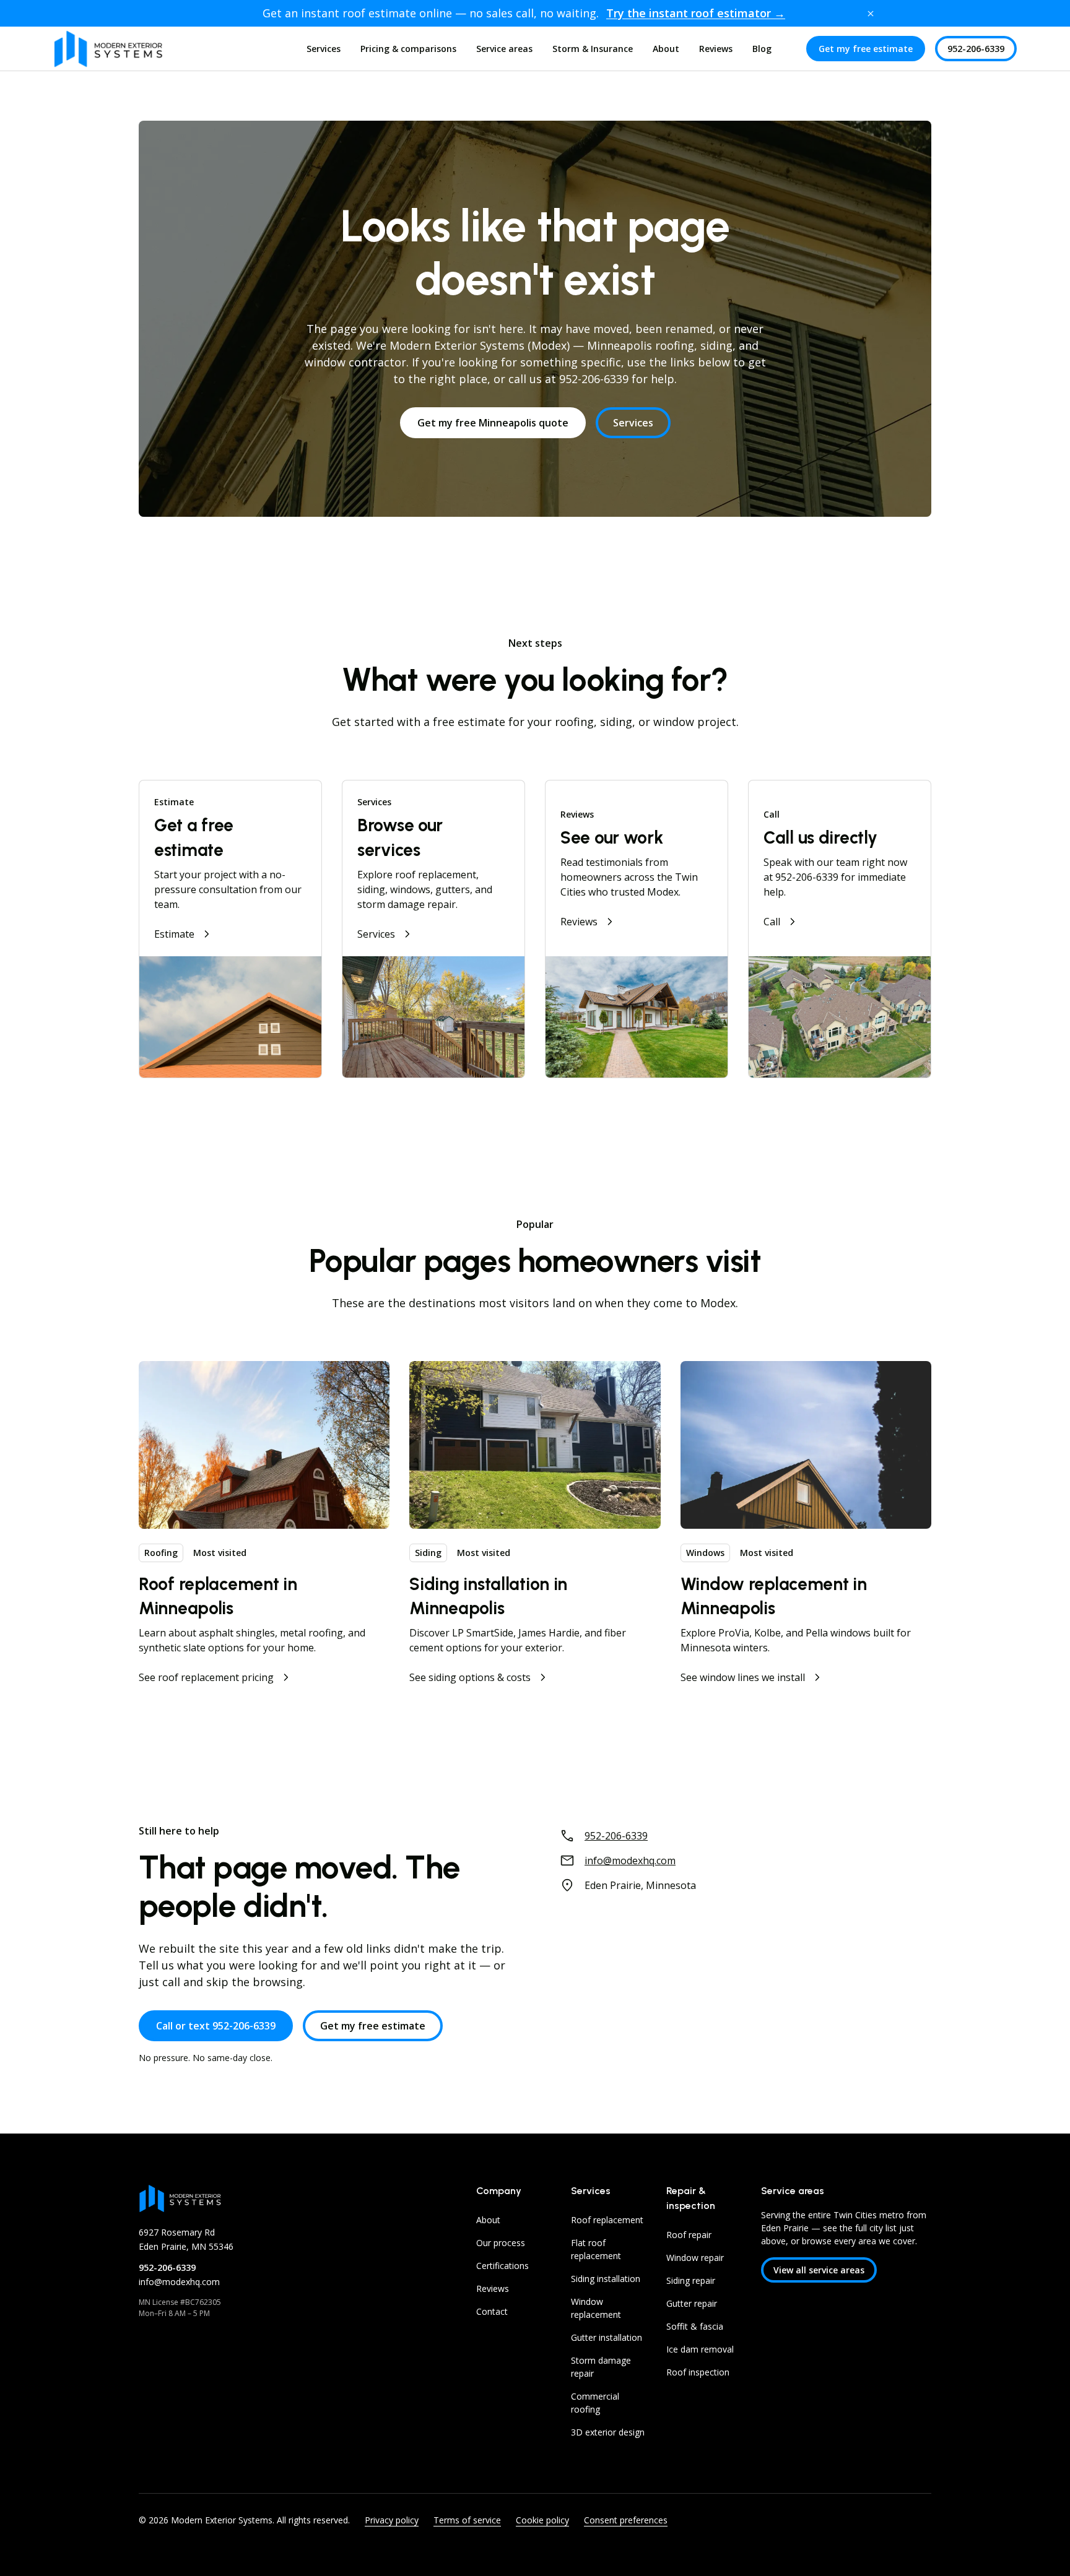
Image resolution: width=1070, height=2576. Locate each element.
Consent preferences (626, 2520)
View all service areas (819, 2270)
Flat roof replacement (596, 2249)
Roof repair (689, 2235)
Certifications (502, 2266)
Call (772, 922)
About (666, 49)
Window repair (695, 2258)
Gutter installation (607, 2337)
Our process (501, 2243)
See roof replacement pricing (206, 1677)
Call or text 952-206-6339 (216, 2026)
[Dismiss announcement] (871, 14)
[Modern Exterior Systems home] (108, 49)
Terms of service (467, 2520)
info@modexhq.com (630, 1861)
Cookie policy (542, 2520)
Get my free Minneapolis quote (493, 423)
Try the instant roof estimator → (696, 13)
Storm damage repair (601, 2367)
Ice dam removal (700, 2349)
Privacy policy (392, 2520)
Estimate (174, 934)
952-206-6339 (976, 49)
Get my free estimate (866, 49)
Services (324, 49)
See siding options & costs (470, 1677)
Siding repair (691, 2280)
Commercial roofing (595, 2403)
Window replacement (596, 2308)
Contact (492, 2311)
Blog (762, 49)
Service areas (504, 49)
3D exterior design (608, 2432)
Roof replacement (607, 2220)
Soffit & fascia (695, 2326)
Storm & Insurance (593, 49)
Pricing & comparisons (408, 49)
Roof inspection (698, 2372)
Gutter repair (692, 2303)
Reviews (716, 49)
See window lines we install (743, 1677)
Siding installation (606, 2279)
